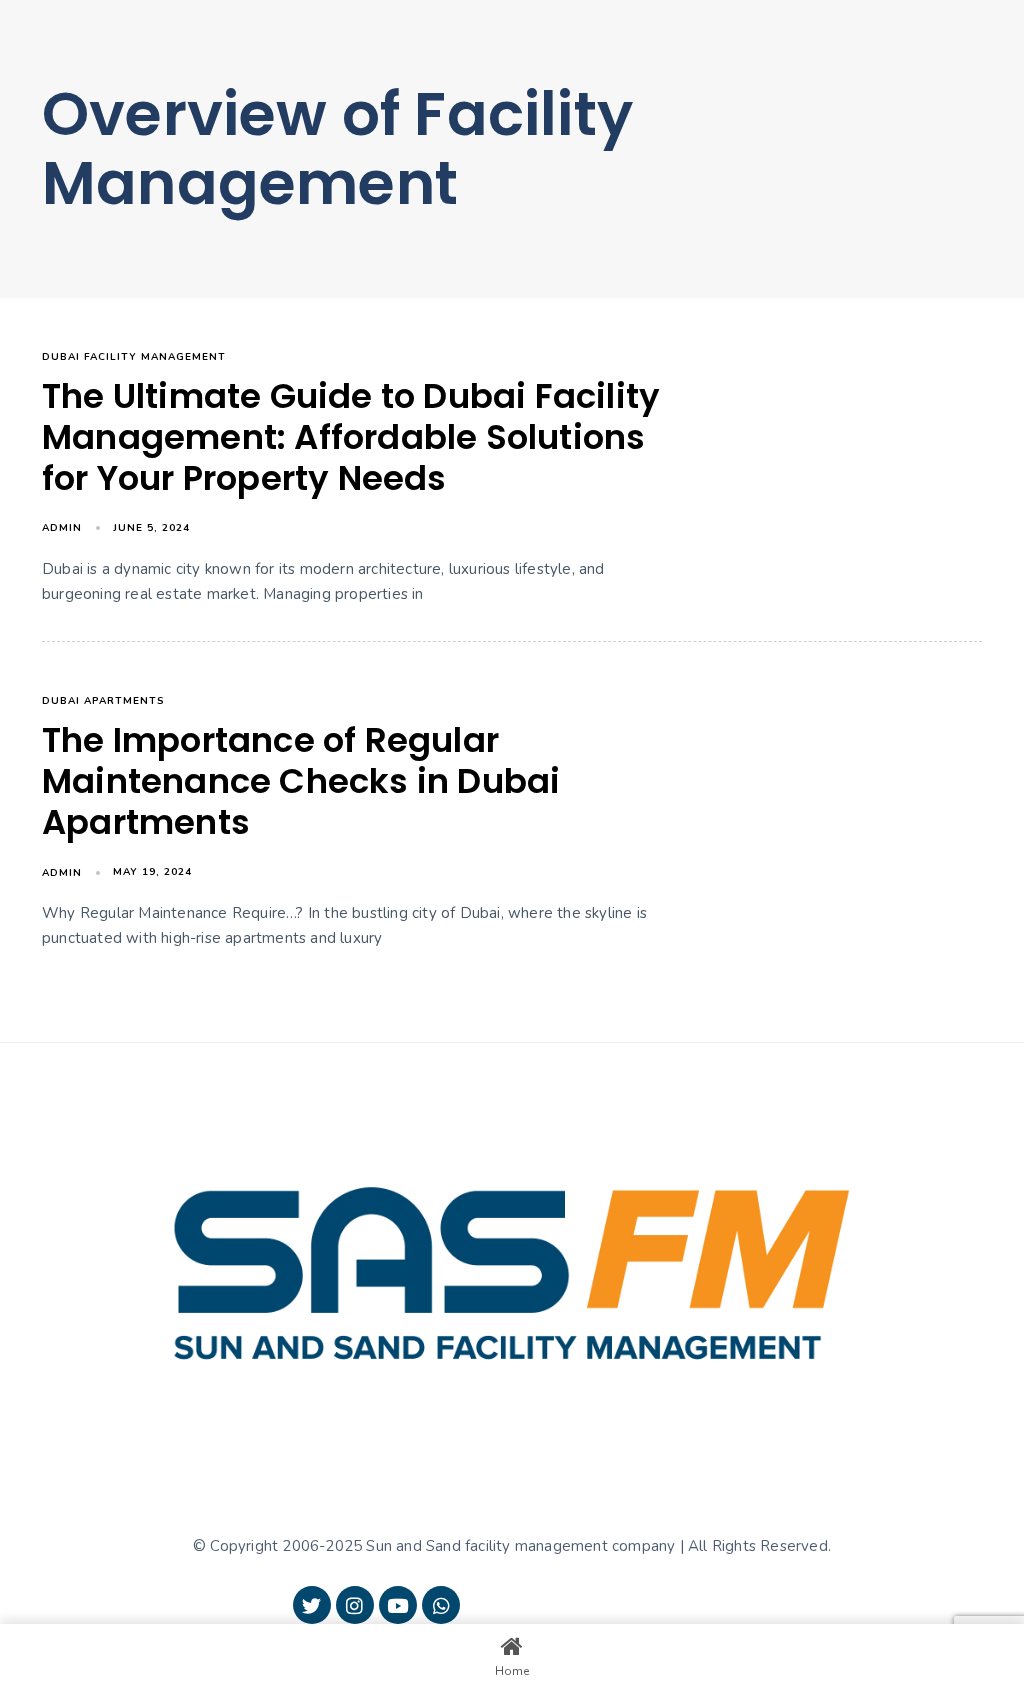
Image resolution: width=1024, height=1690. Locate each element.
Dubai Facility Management (134, 357)
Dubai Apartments (103, 701)
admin (62, 528)
